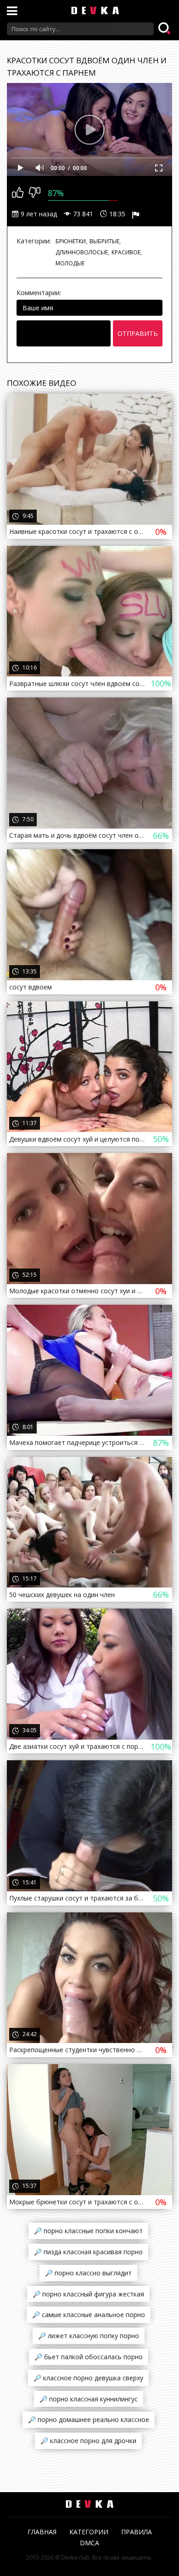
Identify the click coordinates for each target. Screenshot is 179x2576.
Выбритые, (105, 241)
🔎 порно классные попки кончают (88, 2231)
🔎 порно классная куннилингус (89, 2399)
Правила (137, 2532)
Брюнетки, (71, 241)
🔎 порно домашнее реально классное (89, 2419)
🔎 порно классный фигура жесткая (88, 2294)
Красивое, (127, 252)
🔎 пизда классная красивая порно (88, 2252)
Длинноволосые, (82, 252)
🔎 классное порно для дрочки (88, 2441)
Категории (89, 2532)
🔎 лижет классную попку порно (89, 2336)
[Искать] (165, 29)
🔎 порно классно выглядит (88, 2273)
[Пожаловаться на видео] (137, 214)
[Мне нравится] (18, 193)
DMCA (89, 2543)
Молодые (70, 263)
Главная (42, 2532)
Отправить (138, 333)
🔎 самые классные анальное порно (89, 2315)
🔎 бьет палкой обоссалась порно (89, 2357)
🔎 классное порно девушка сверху (88, 2378)
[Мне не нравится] (35, 193)
